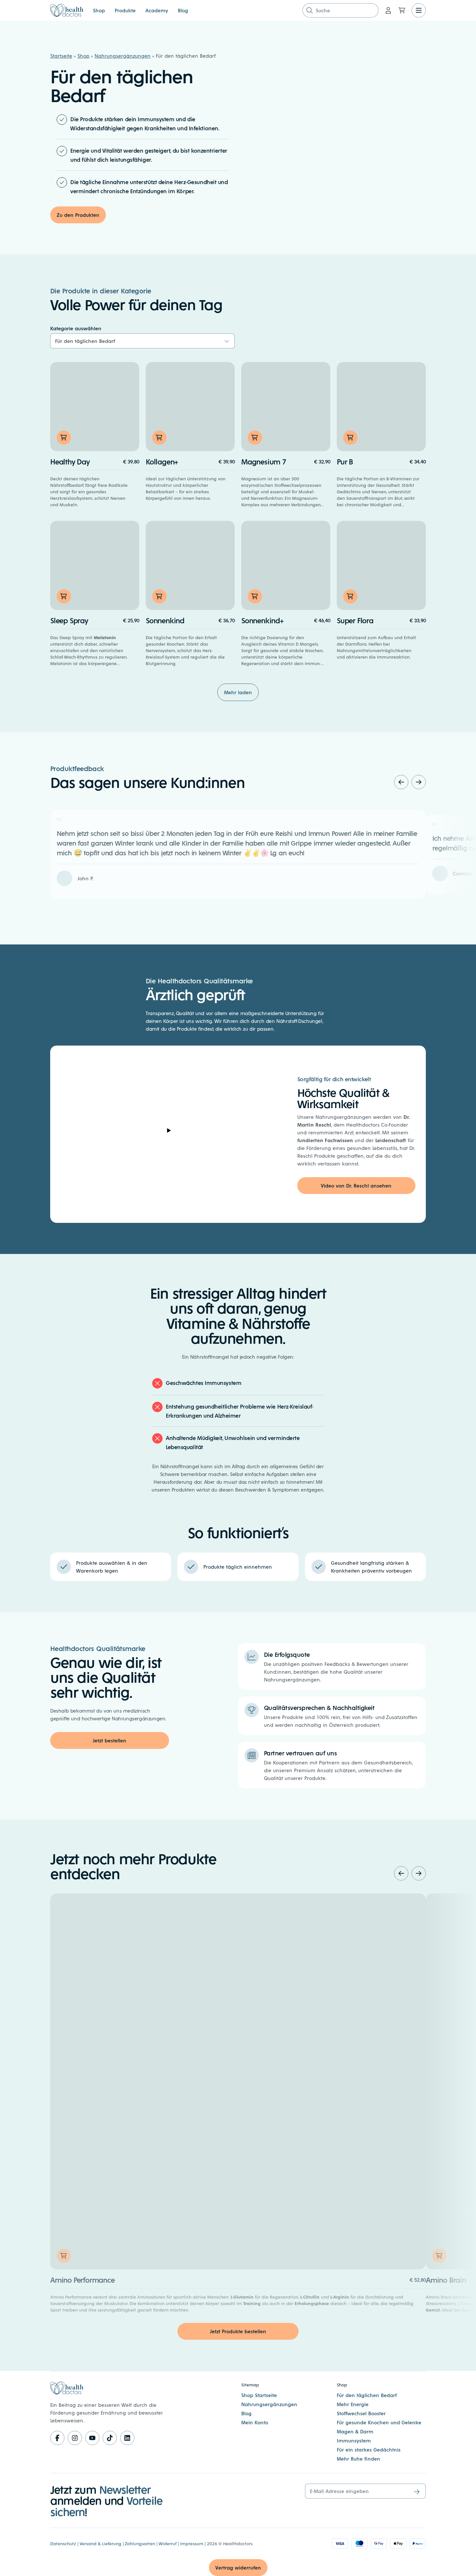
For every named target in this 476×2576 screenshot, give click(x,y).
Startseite (61, 56)
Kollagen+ (162, 461)
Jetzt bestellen (109, 1740)
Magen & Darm (355, 2431)
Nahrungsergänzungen (123, 56)
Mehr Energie (353, 2404)
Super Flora (355, 620)
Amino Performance (82, 2280)
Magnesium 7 (264, 461)
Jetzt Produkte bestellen (238, 2331)
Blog (183, 10)
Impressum (192, 2543)
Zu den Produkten (78, 215)
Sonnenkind (165, 620)
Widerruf (168, 2543)
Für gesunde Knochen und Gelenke (379, 2422)
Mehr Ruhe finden (358, 2459)
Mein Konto (255, 2422)
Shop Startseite (259, 2395)
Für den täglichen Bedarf (367, 2395)
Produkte (125, 10)
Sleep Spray (69, 620)
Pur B (345, 461)
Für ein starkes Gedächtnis (369, 2449)
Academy (157, 10)
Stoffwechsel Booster (361, 2413)
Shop (99, 10)
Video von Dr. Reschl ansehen (356, 1185)
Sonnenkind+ (262, 620)
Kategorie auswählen (76, 328)
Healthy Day (70, 461)
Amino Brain (446, 2280)
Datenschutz (63, 2543)
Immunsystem (354, 2440)
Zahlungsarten (140, 2543)
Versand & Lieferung (101, 2543)
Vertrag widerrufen (238, 2567)
